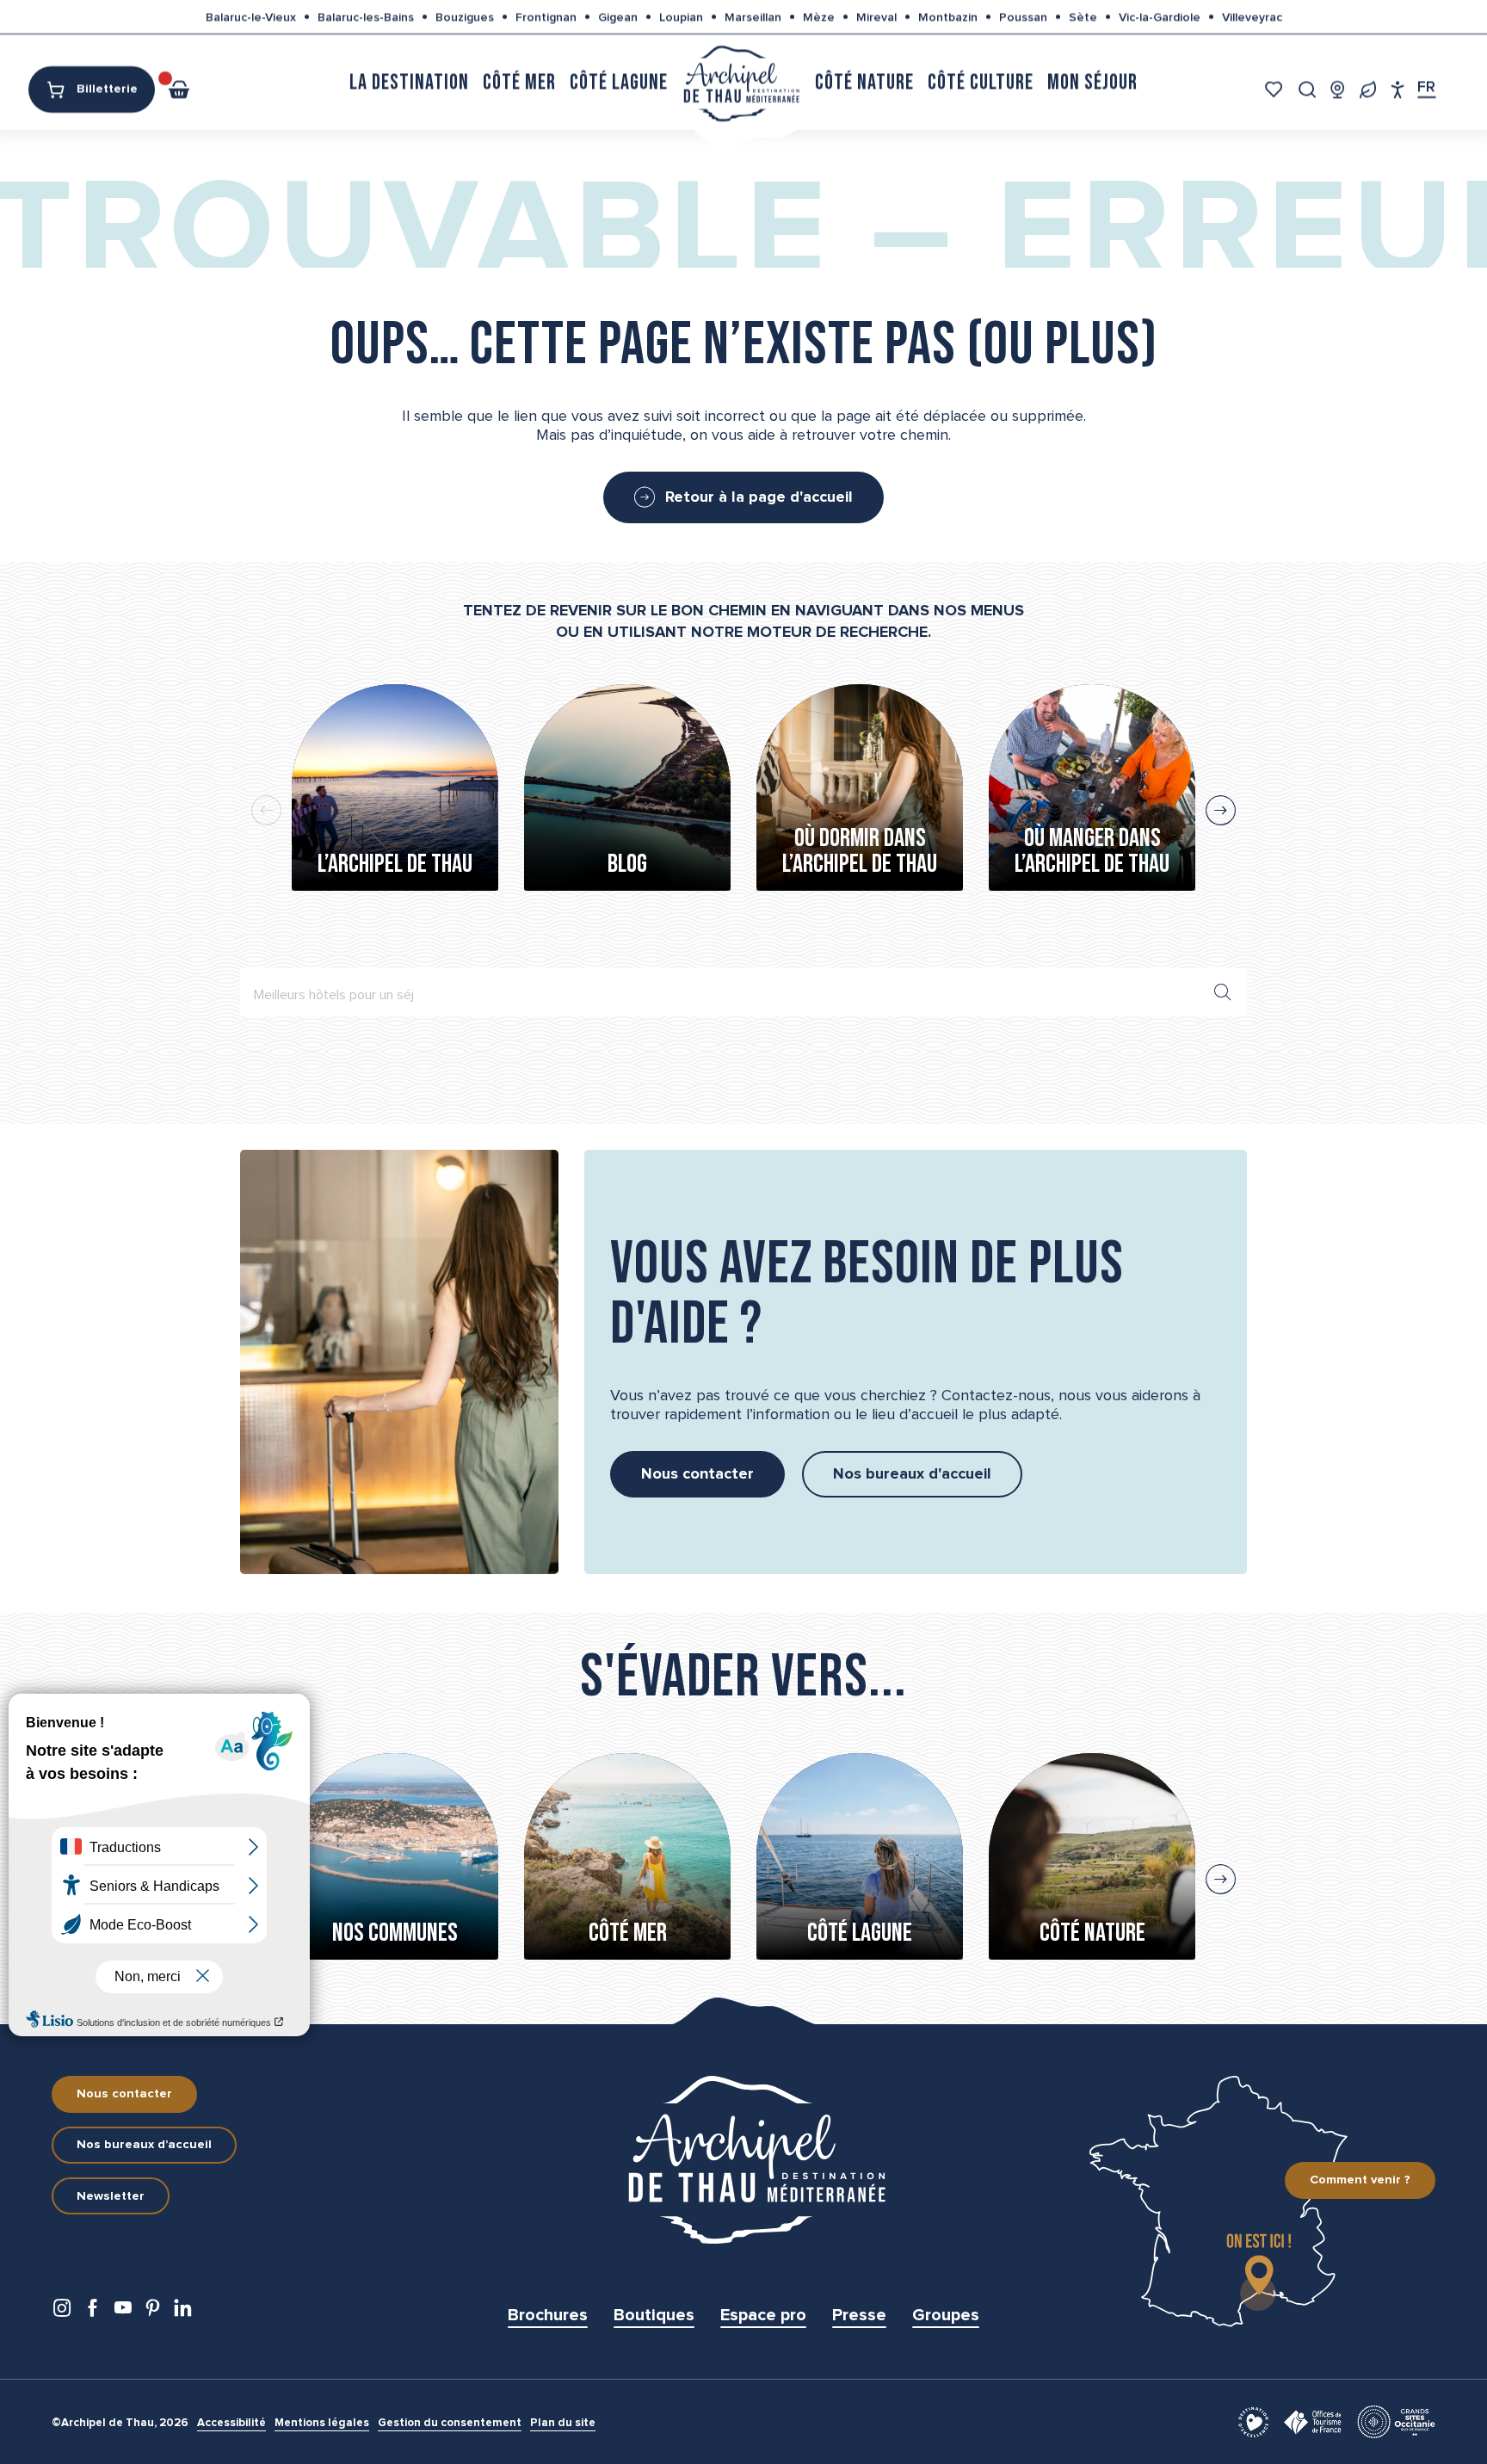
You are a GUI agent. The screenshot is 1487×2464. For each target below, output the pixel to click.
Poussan (1023, 17)
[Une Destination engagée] (1368, 89)
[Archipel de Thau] (741, 82)
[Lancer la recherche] (1223, 992)
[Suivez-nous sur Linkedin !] (183, 2312)
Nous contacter (124, 2094)
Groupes (946, 2315)
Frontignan (546, 17)
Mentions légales (322, 2423)
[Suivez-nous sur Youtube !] (123, 2312)
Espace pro (763, 2315)
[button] (1308, 89)
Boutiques (654, 2315)
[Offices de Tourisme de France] (1313, 2421)
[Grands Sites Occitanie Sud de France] (1396, 2421)
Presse (859, 2315)
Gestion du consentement (450, 2423)
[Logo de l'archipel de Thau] (743, 2160)
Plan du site (563, 2423)
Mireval (876, 17)
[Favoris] (1276, 89)
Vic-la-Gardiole (1160, 17)
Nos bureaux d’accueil (144, 2145)
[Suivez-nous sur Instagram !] (62, 2312)
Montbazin (948, 17)
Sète (1083, 17)
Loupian (681, 17)
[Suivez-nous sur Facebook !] (93, 2312)
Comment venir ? (1360, 2180)
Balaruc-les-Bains (366, 17)
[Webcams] (1338, 89)
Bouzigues (465, 17)
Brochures (548, 2315)
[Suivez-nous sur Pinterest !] (153, 2312)
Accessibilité (231, 2423)
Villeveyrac (1252, 17)
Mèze (819, 17)
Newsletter (111, 2196)
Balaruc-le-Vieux (251, 17)
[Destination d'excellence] (1253, 2421)
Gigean (618, 17)
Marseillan (753, 17)
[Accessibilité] (1398, 89)
